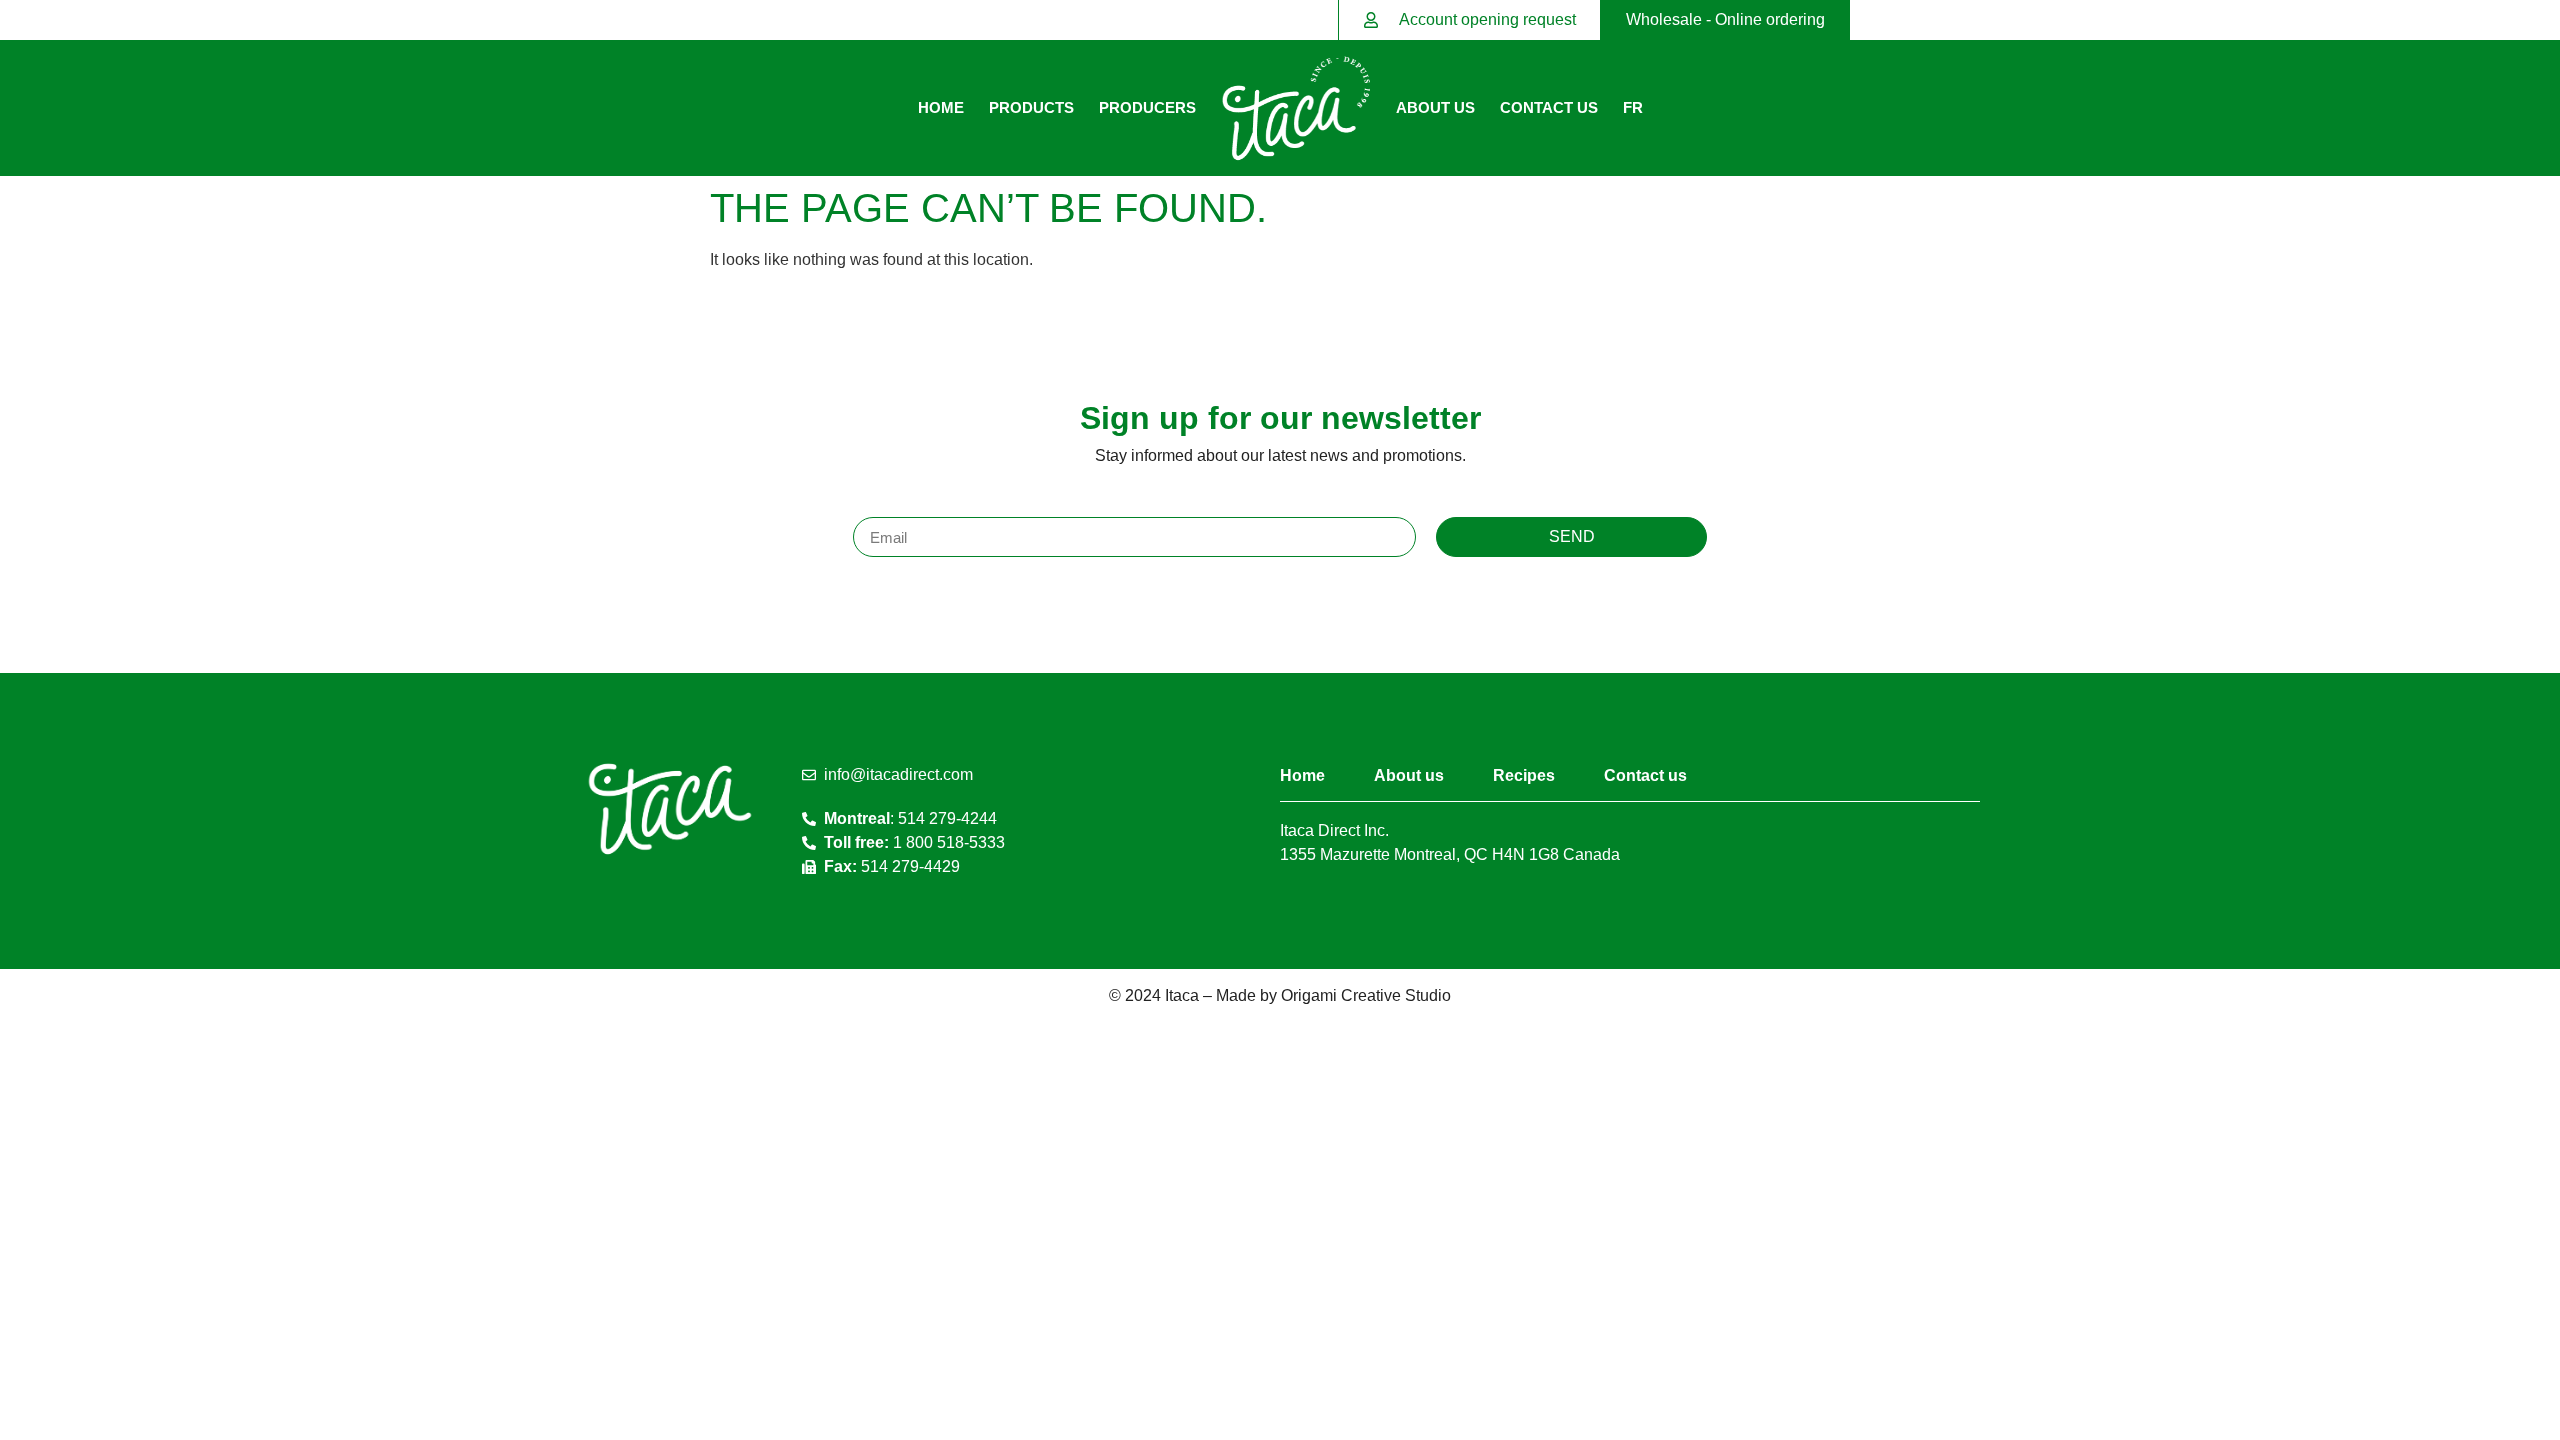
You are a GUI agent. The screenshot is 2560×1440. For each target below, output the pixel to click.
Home (941, 107)
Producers (1147, 107)
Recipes (1524, 775)
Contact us (1549, 107)
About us (1435, 107)
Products (1031, 107)
